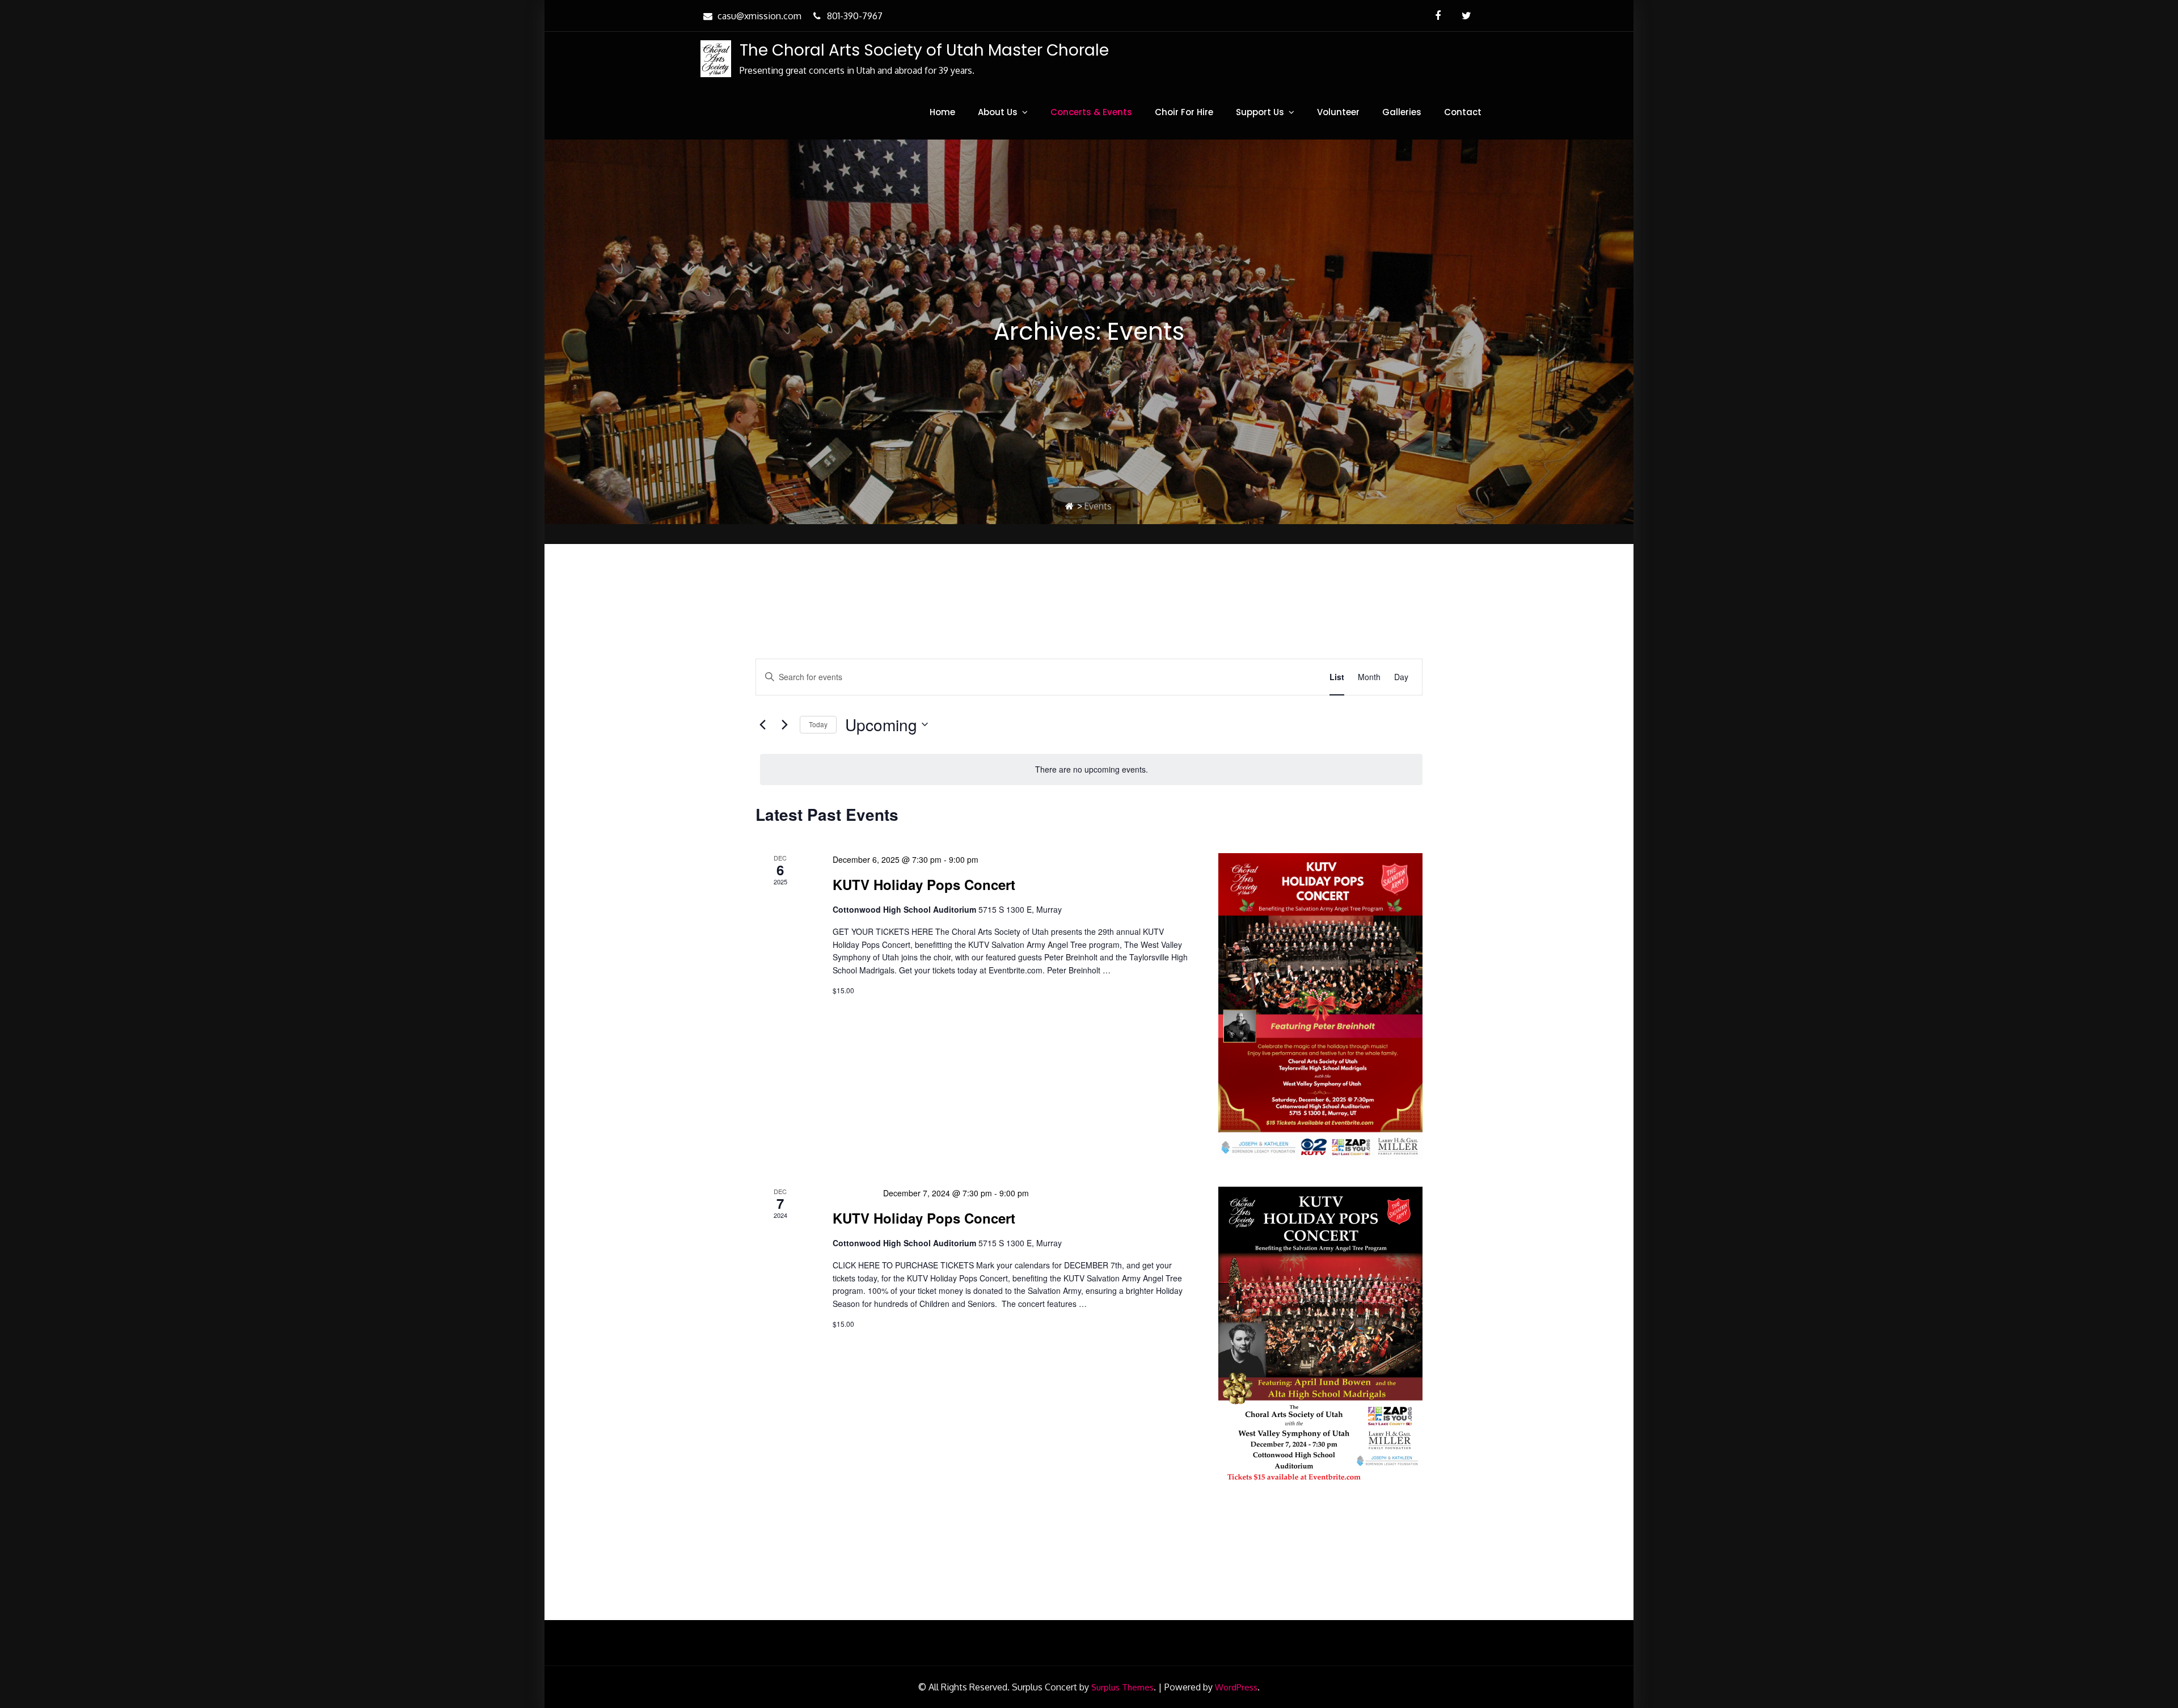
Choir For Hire (1184, 112)
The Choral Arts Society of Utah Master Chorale (924, 50)
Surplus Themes (1122, 1687)
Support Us (1260, 112)
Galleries (1402, 112)
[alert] (1091, 769)
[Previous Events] (762, 724)
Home (942, 112)
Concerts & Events (1091, 112)
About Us (998, 112)
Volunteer (1338, 112)
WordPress (1236, 1687)
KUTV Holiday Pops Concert (924, 884)
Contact (1463, 112)
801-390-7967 (855, 16)
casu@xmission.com (759, 16)
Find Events (1281, 677)
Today (818, 724)
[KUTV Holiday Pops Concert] (1320, 1006)
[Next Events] (784, 724)
